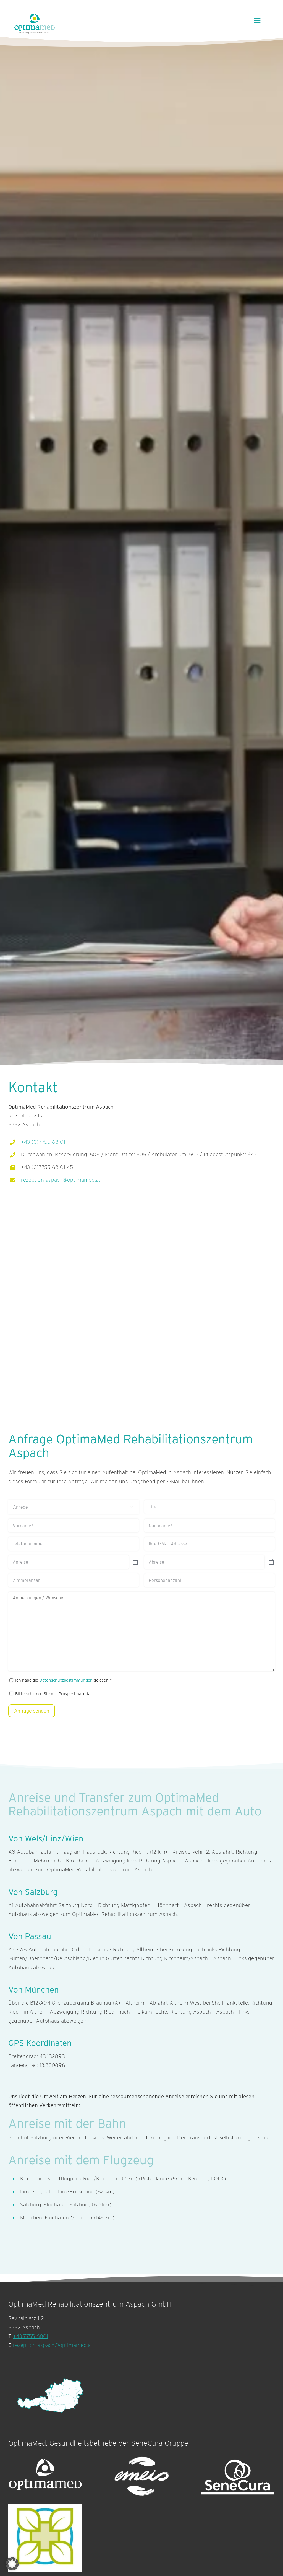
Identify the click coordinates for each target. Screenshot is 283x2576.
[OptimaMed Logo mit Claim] (35, 23)
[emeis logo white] (141, 2477)
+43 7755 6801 (31, 2336)
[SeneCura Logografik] (238, 2477)
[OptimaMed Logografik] (45, 2477)
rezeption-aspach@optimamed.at (61, 1180)
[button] (12, 2564)
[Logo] (45, 2538)
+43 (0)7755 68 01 (43, 1142)
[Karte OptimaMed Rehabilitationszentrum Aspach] (50, 2396)
